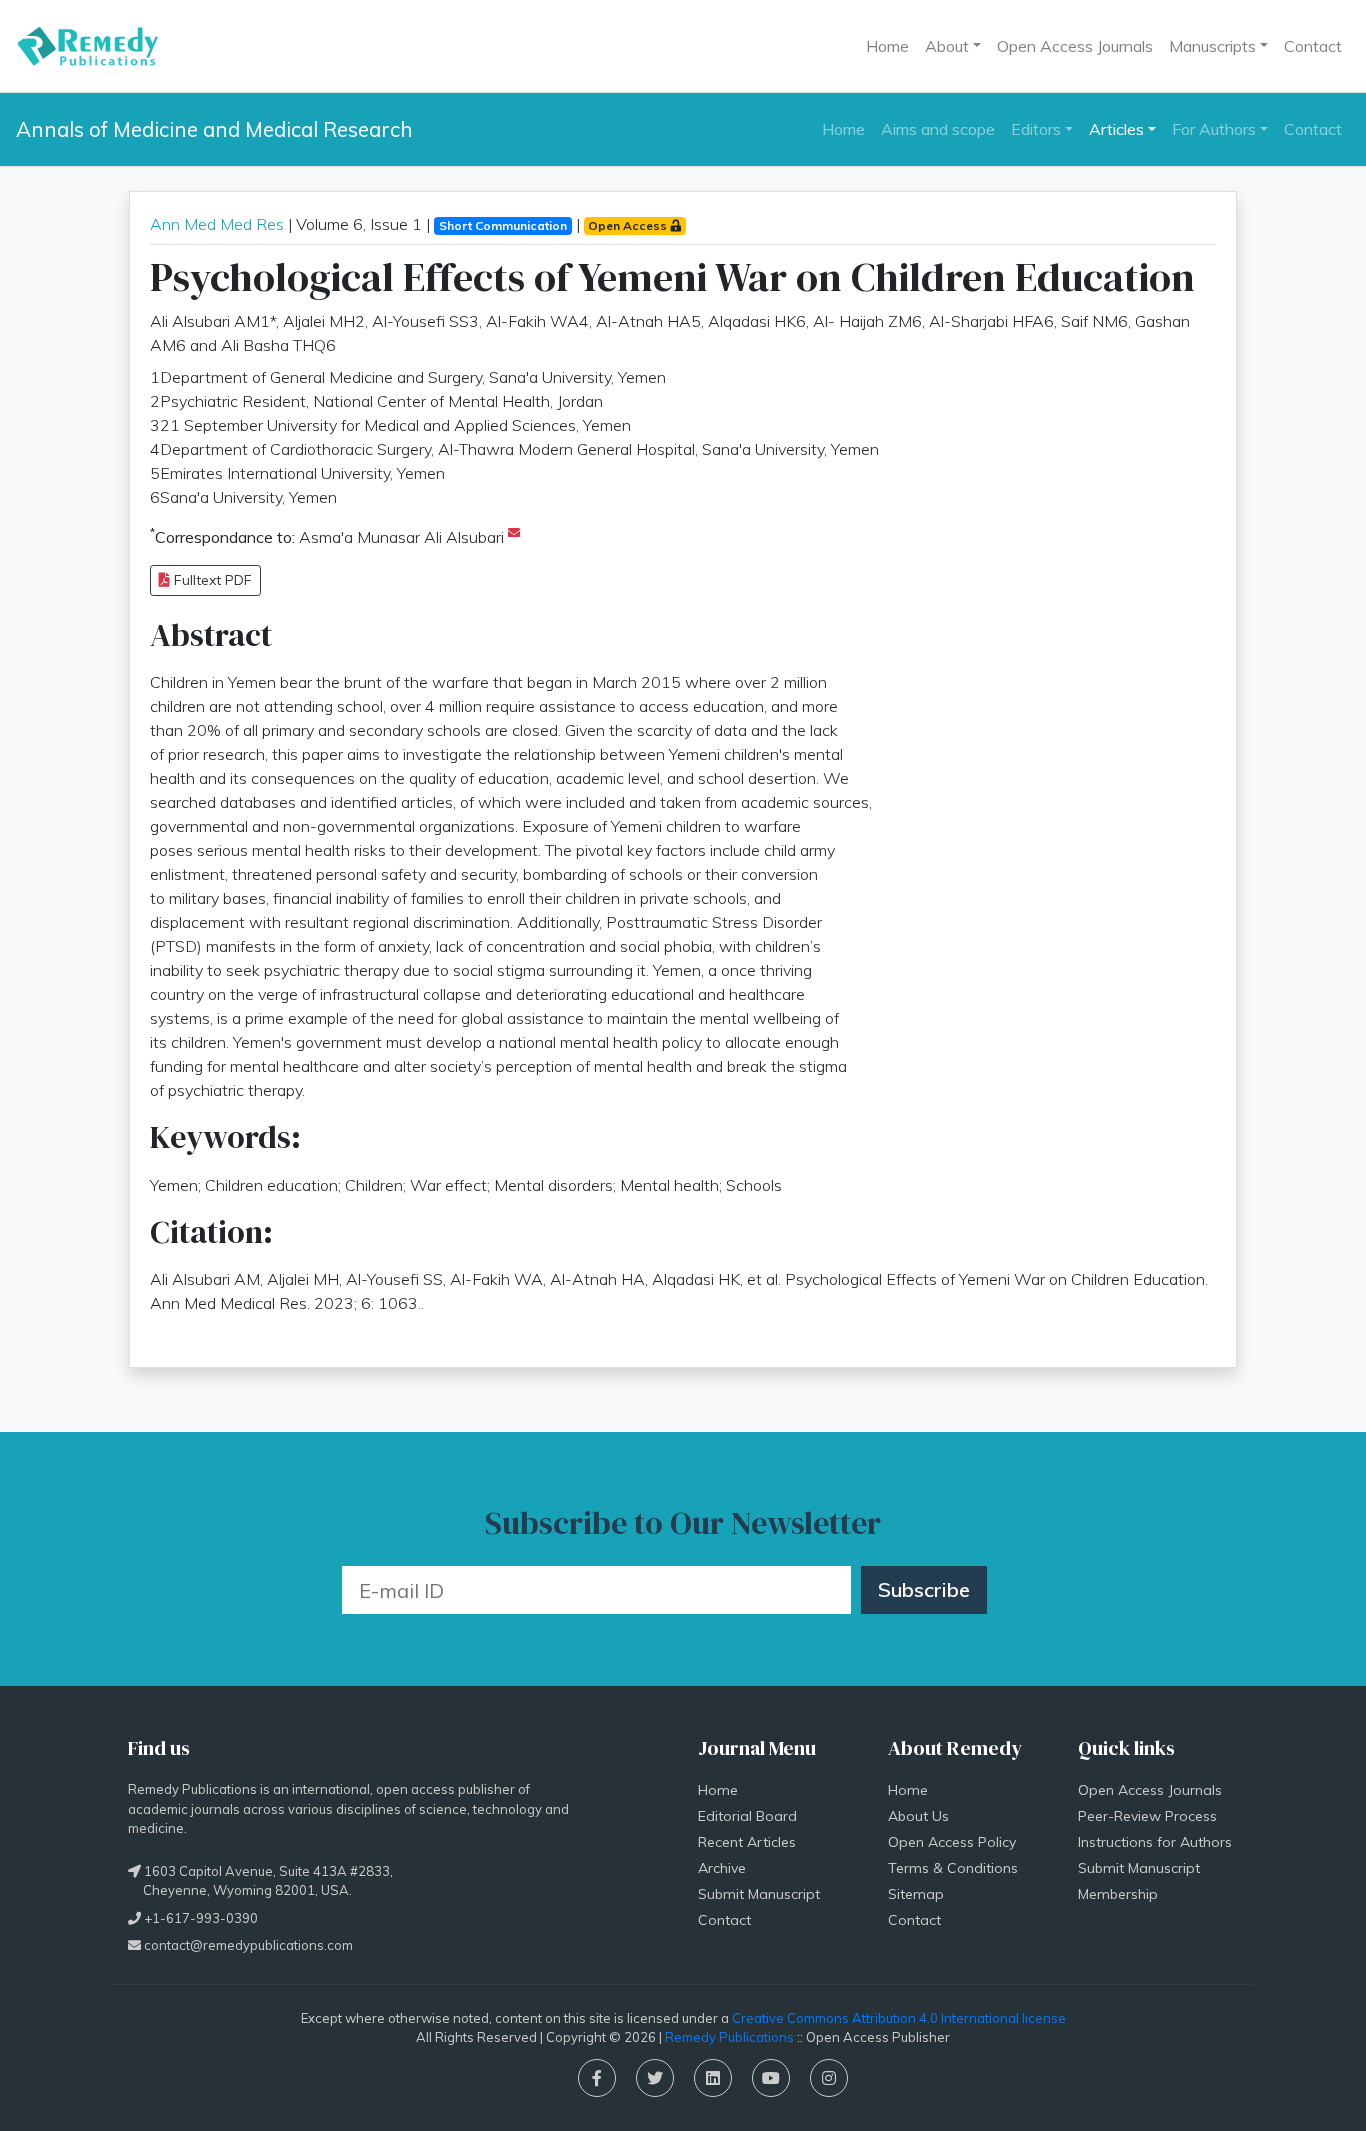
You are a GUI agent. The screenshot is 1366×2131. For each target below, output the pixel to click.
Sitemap (916, 1894)
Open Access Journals (1075, 46)
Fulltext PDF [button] (211, 580)
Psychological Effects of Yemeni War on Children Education (672, 277)
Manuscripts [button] (1212, 46)
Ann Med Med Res (217, 224)
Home (887, 46)
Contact (1313, 46)
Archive (722, 1868)
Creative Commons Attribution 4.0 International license (899, 2018)
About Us (918, 1816)
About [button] (947, 46)
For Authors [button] (1214, 129)
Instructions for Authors (1155, 1842)
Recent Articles (747, 1842)
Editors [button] (1036, 129)
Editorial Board (747, 1816)
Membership (1118, 1894)
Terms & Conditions (953, 1868)
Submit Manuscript (759, 1894)
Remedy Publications (729, 2037)
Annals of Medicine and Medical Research (214, 129)
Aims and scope (938, 129)
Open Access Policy (952, 1842)
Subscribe (924, 1589)
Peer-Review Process (1147, 1816)
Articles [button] (1116, 129)
